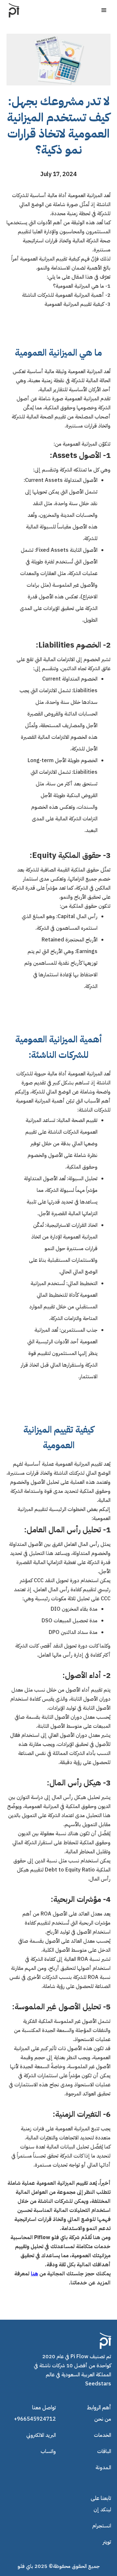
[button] (104, 10)
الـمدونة (103, 2468)
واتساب (48, 2451)
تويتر (107, 2542)
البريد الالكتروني (41, 2435)
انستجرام (102, 2526)
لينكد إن (102, 2510)
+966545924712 (35, 2419)
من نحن (103, 2419)
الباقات (104, 2451)
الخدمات (103, 2435)
